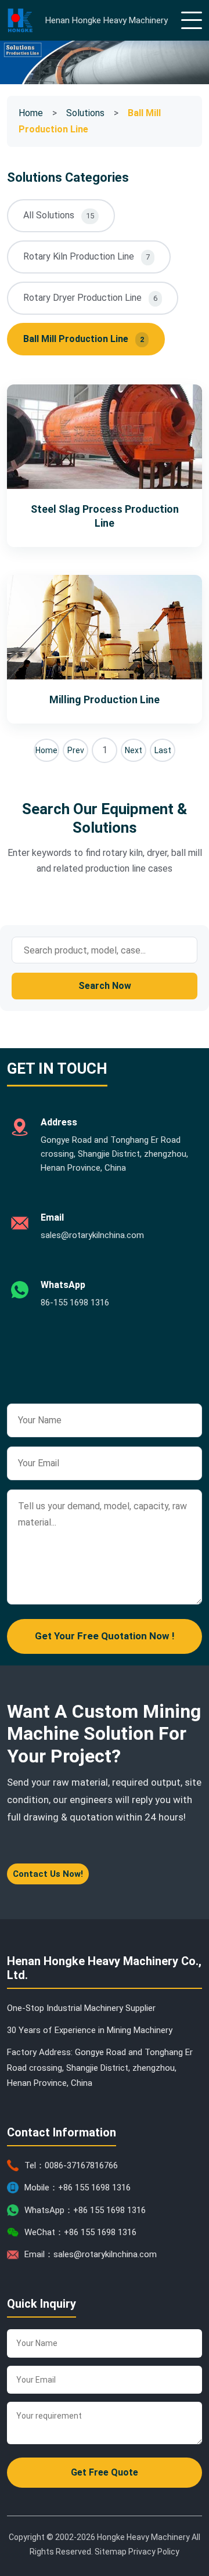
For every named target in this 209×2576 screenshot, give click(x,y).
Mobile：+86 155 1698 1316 (78, 2188)
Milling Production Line (105, 699)
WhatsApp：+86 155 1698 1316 (85, 2210)
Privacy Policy (154, 2552)
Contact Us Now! (48, 1874)
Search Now (105, 986)
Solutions (85, 113)
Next (134, 750)
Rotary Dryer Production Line (90, 298)
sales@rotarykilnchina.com (92, 1235)
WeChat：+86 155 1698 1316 (80, 2232)
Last (163, 750)
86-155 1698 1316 (75, 1303)
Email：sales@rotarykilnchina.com (91, 2254)
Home (31, 113)
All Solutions (59, 215)
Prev (76, 750)
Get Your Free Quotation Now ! (105, 1636)
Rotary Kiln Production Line (87, 256)
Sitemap (111, 2552)
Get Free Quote (105, 2472)
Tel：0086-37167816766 (71, 2165)
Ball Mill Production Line (84, 339)
